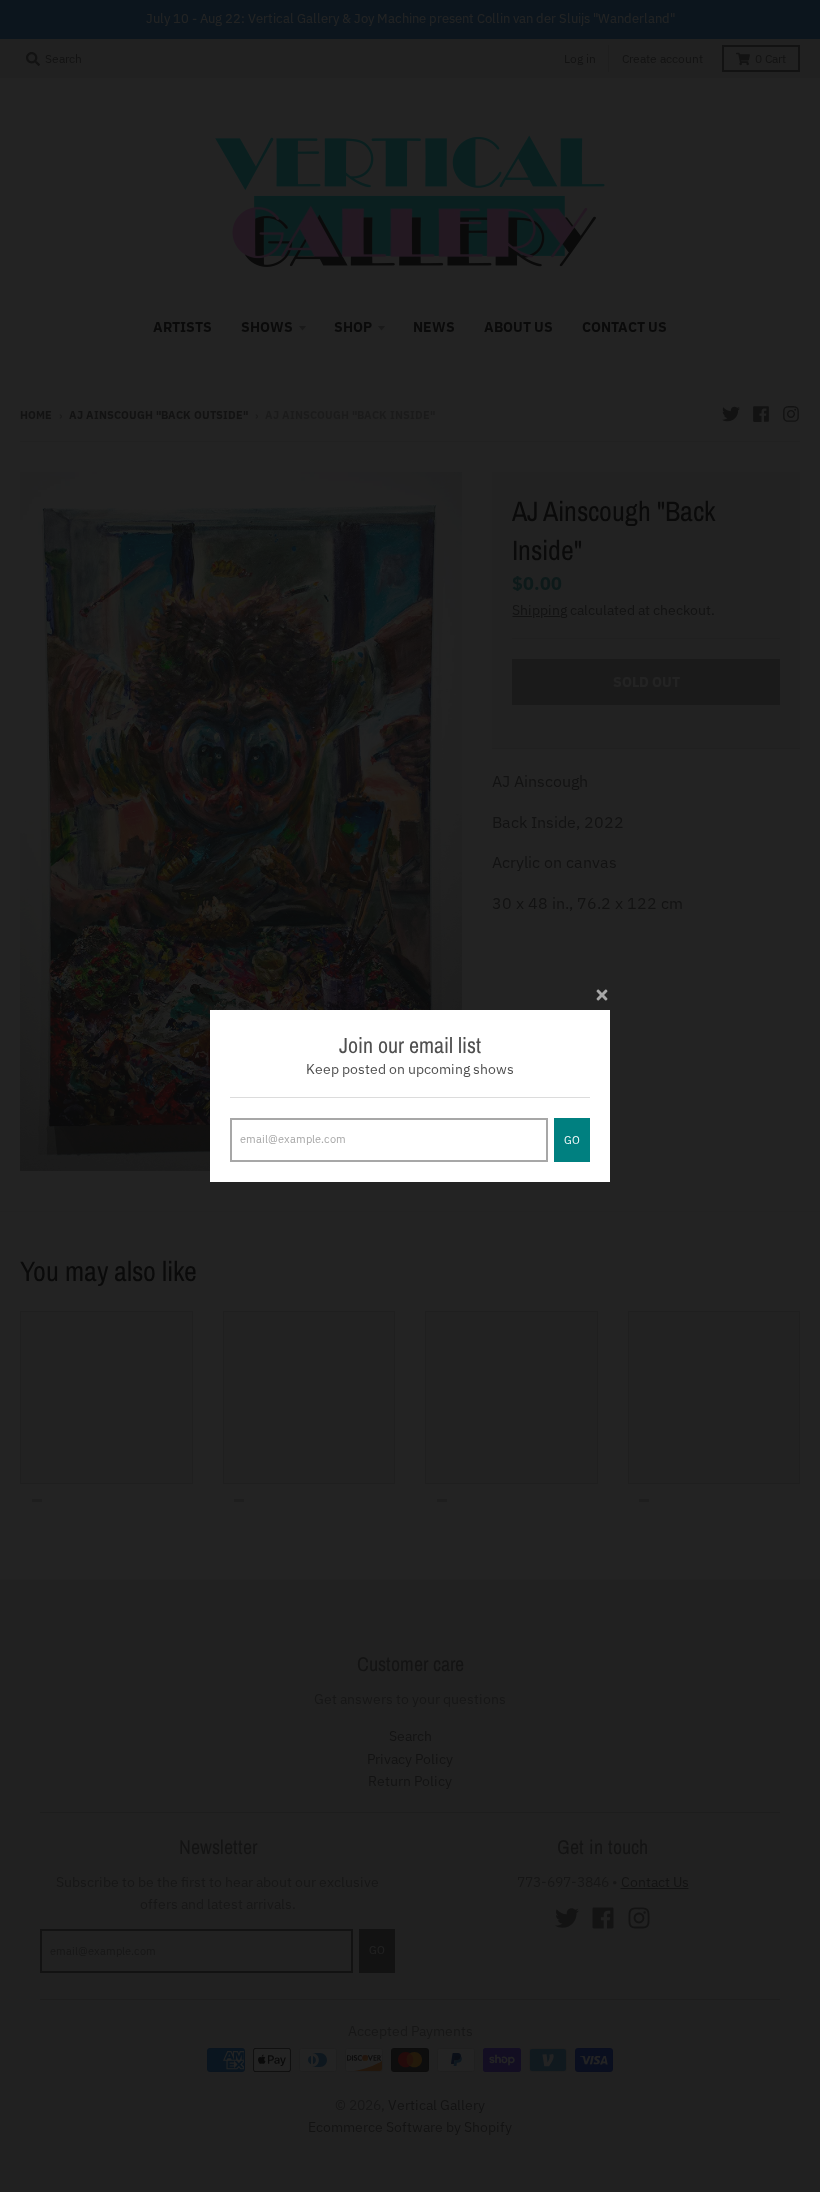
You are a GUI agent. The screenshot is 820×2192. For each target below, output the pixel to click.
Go (572, 1140)
